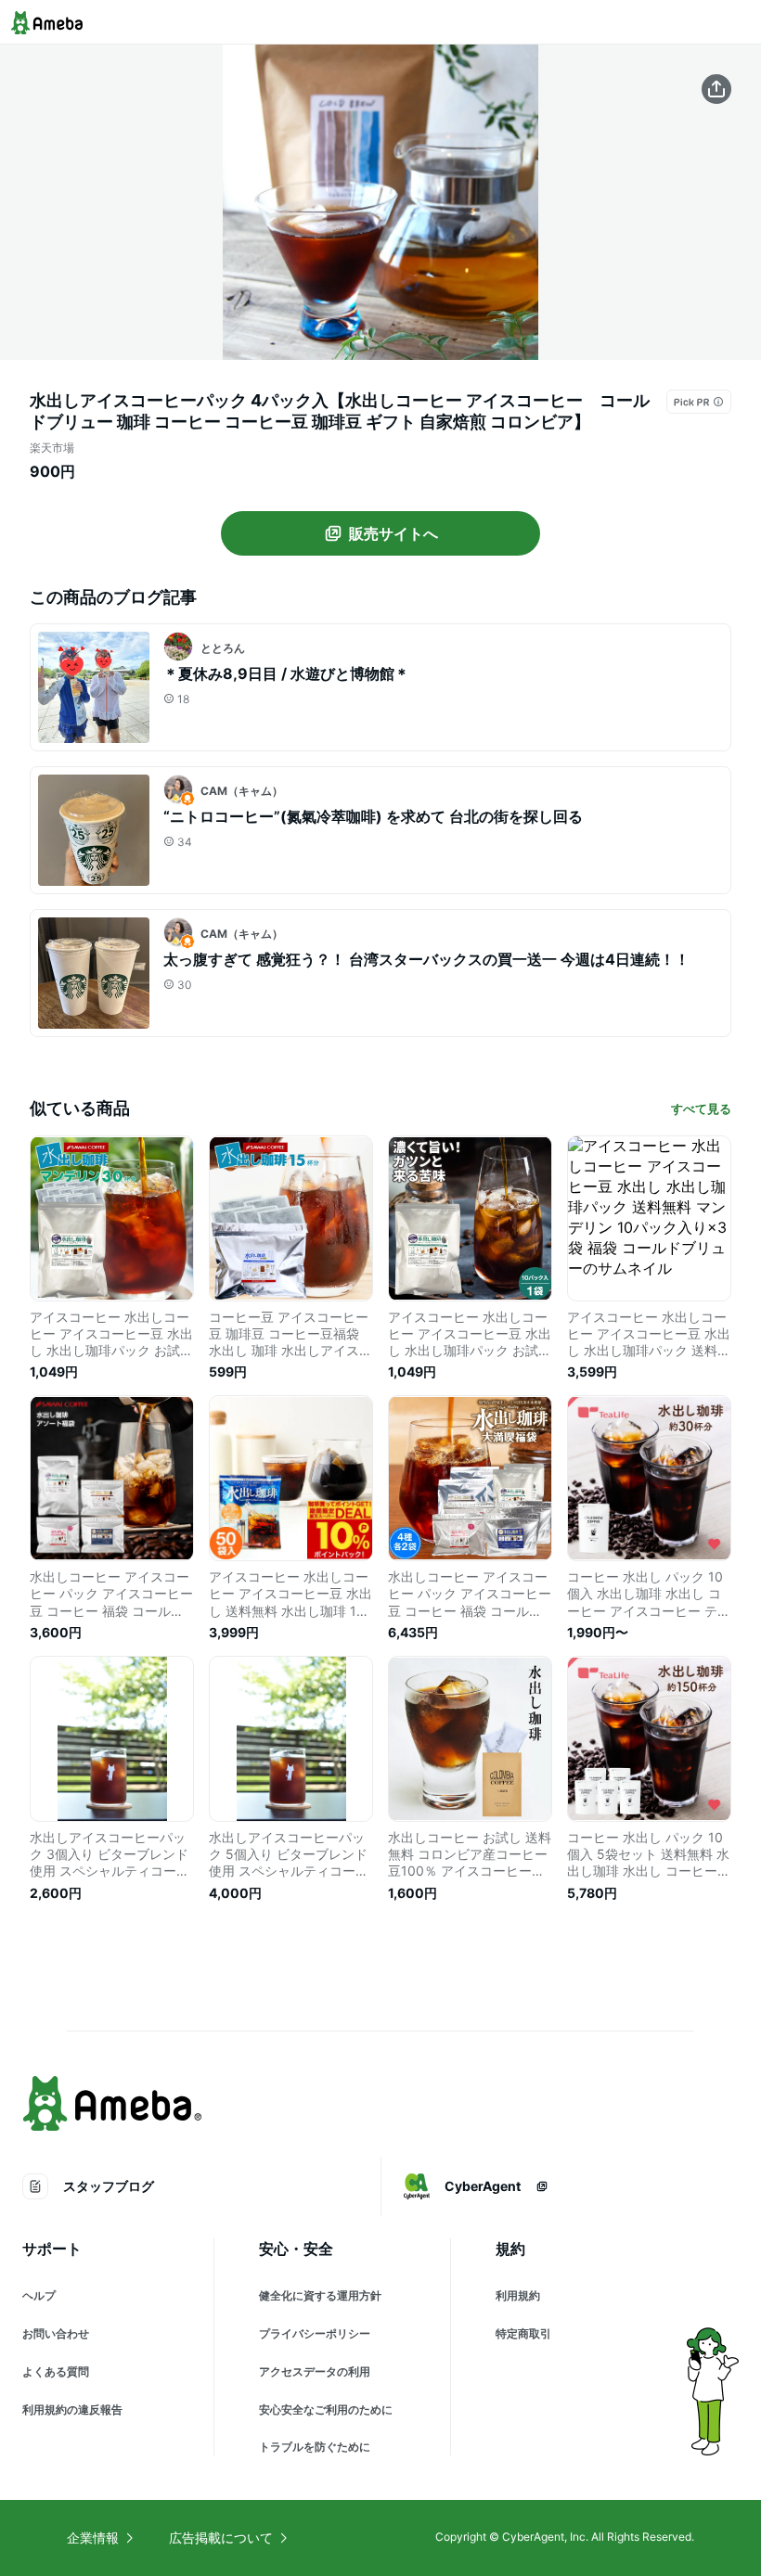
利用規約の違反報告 (72, 2409)
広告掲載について (221, 2538)
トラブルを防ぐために (315, 2447)
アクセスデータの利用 (315, 2371)
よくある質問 (56, 2371)
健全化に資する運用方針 (320, 2295)
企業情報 (93, 2538)
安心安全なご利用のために (326, 2409)
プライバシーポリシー (315, 2333)
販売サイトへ (393, 533)
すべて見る (701, 1109)
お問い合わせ (56, 2333)
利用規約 (518, 2295)
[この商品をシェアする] (716, 89)
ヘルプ (39, 2295)
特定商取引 (523, 2333)
